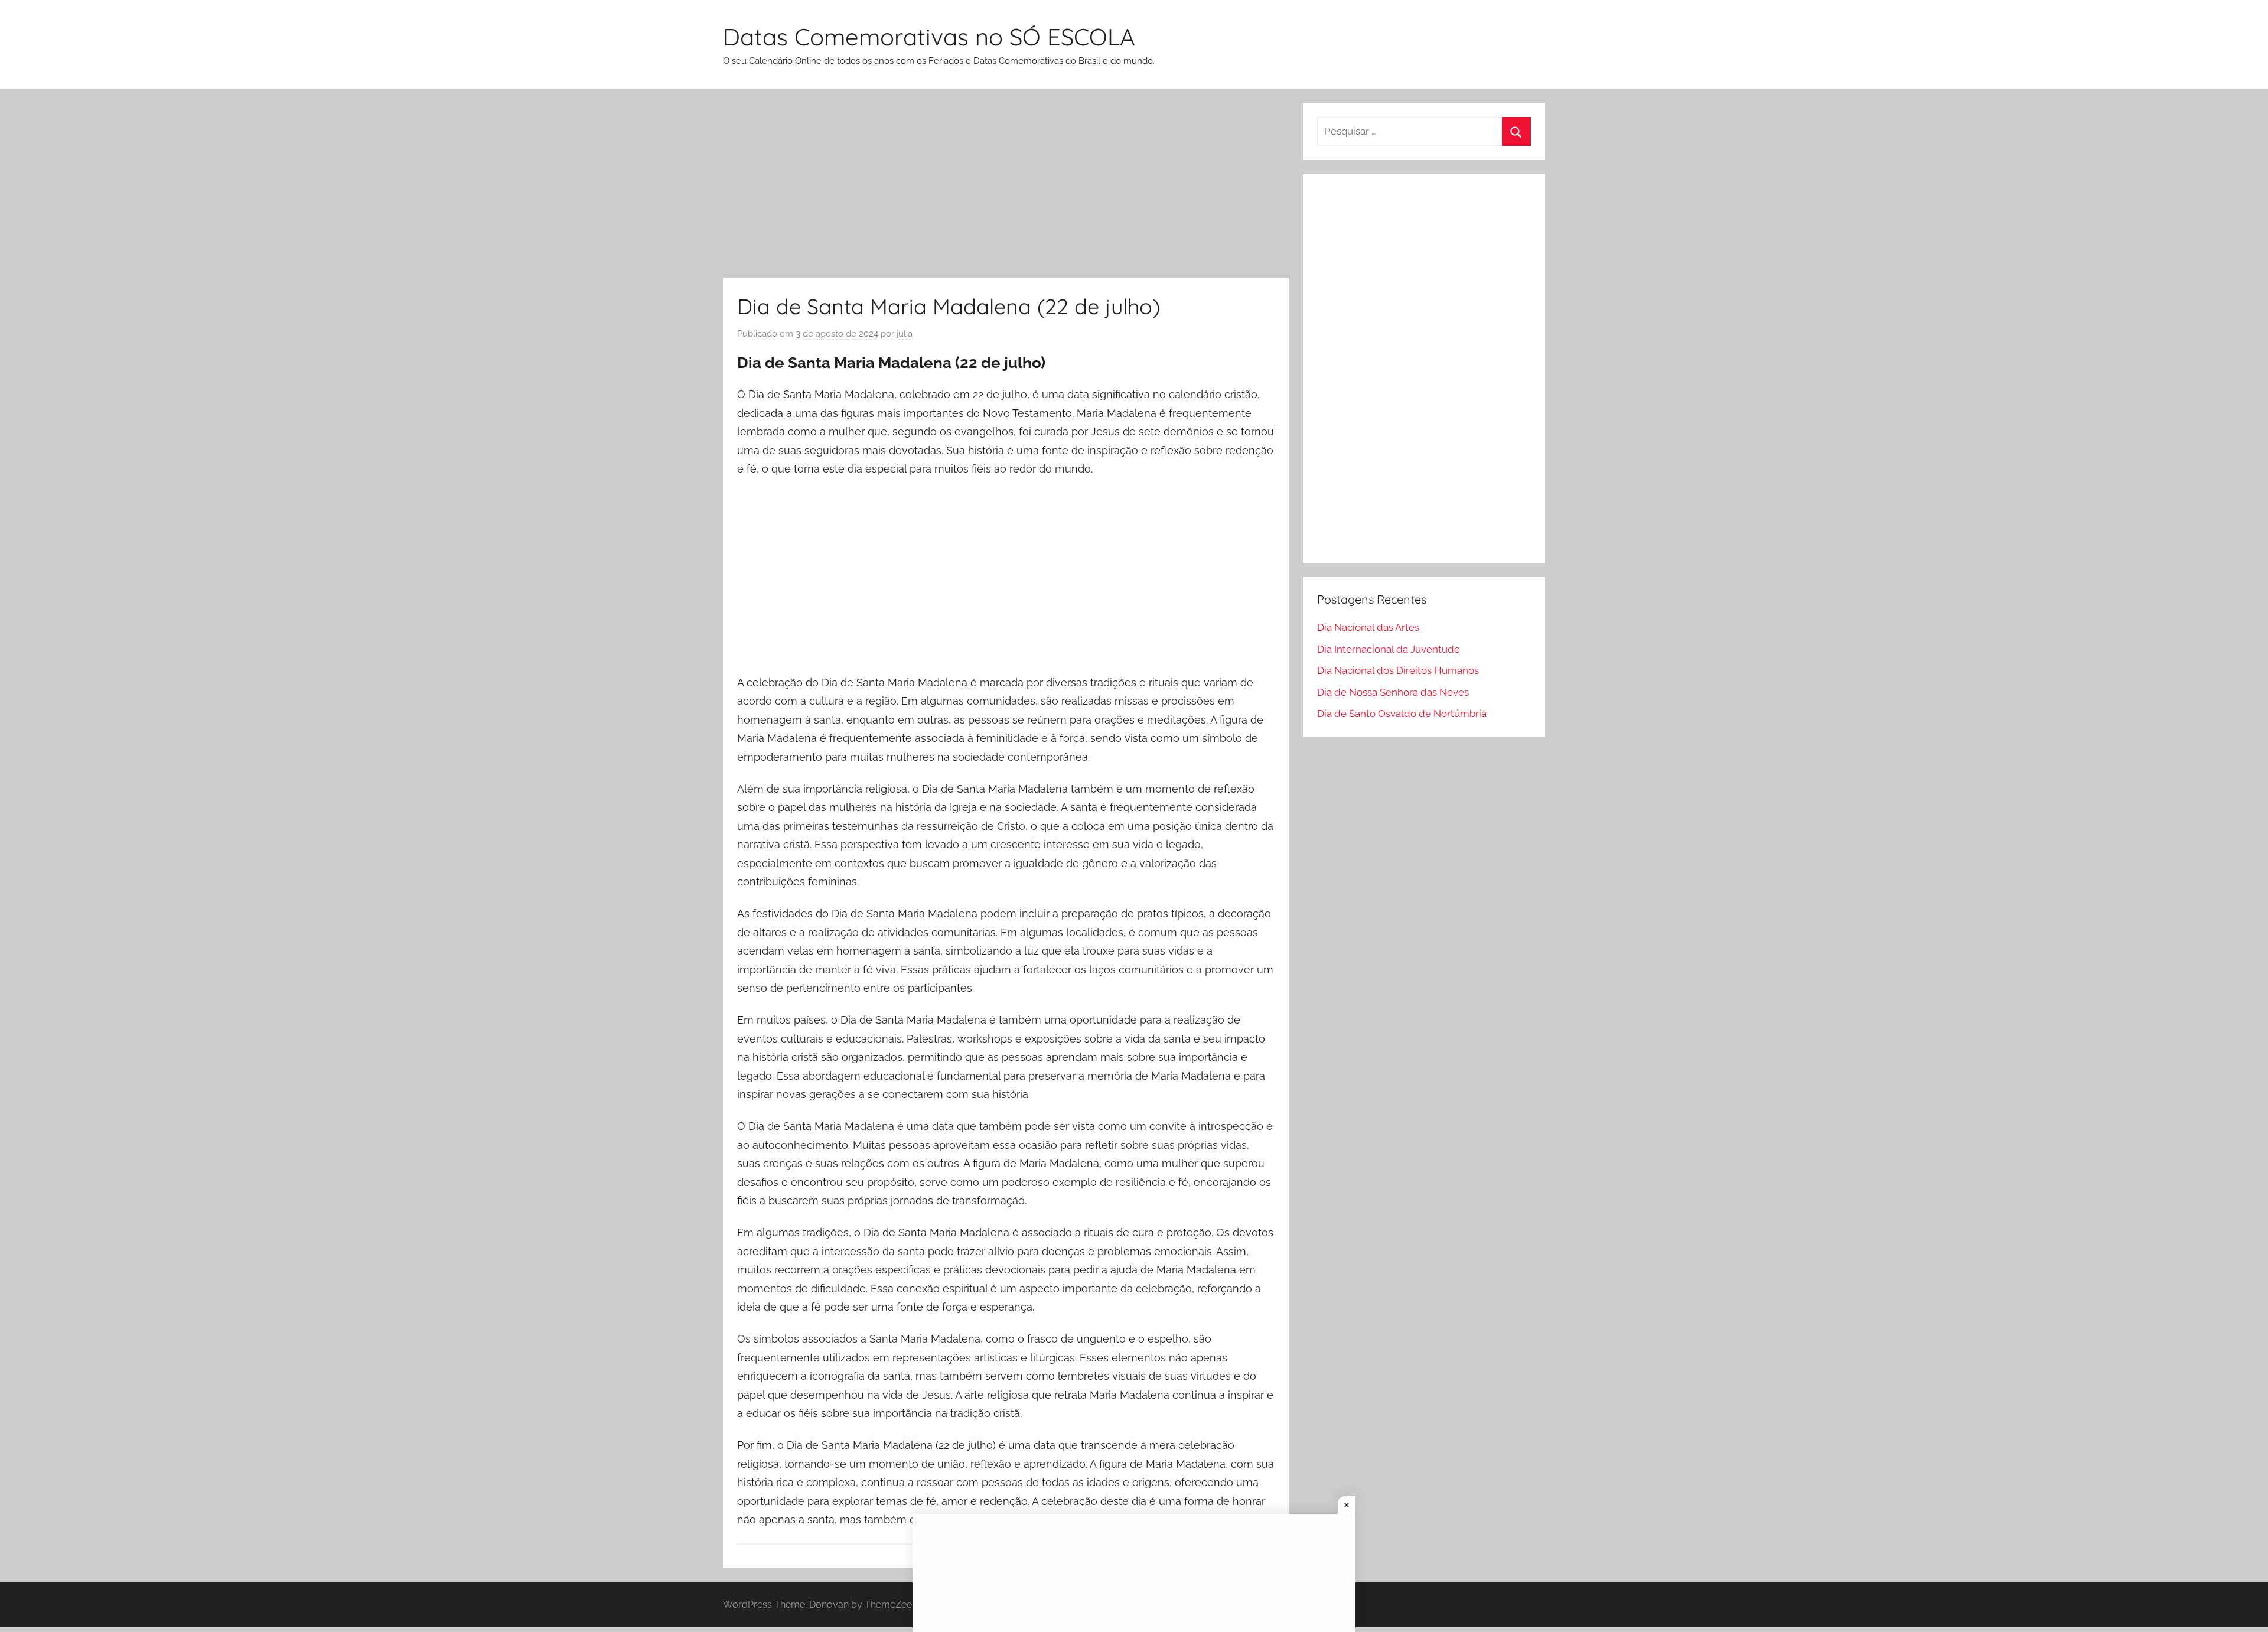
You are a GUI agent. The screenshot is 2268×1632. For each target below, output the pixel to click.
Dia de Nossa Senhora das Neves (1393, 692)
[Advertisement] (1006, 190)
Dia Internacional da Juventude (1389, 649)
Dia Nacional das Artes (1368, 627)
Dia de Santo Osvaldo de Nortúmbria (1402, 714)
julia (905, 334)
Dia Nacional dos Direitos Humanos (1398, 670)
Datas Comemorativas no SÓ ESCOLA (929, 37)
